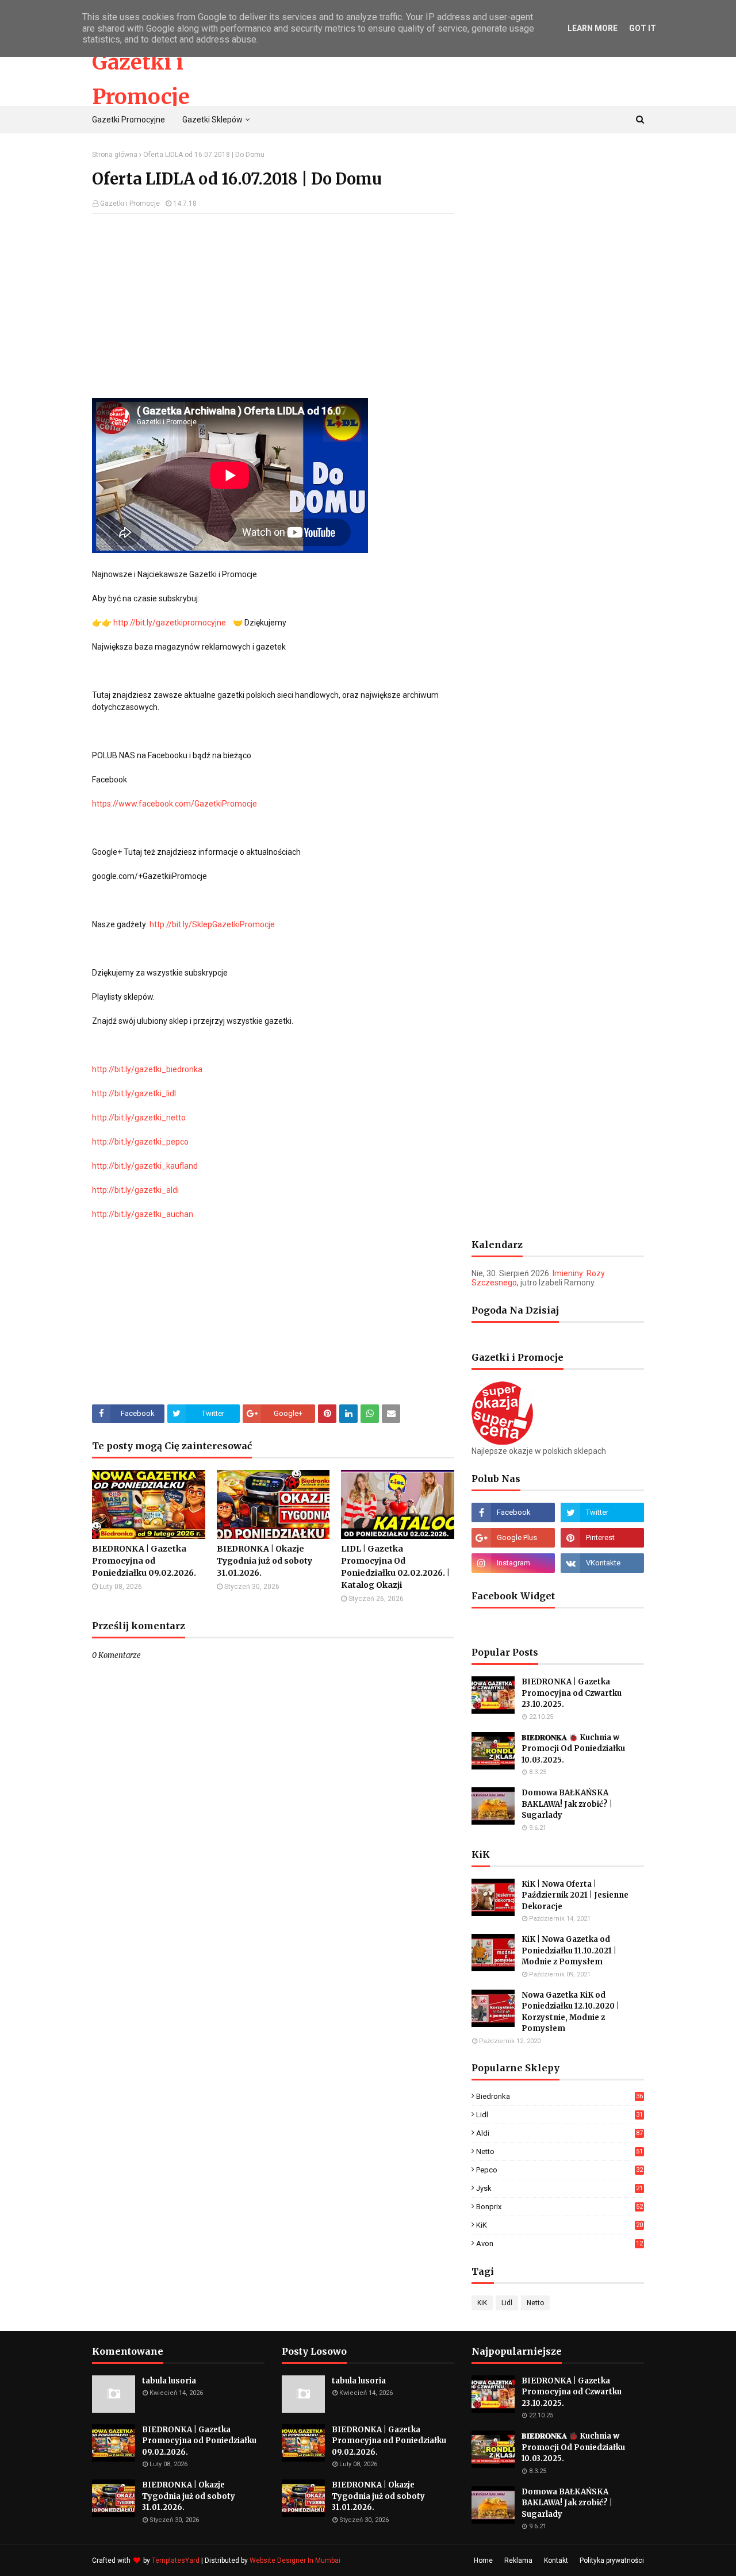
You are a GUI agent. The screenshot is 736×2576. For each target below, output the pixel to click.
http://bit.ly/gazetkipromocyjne (170, 623)
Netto (559, 2151)
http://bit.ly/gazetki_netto (139, 1118)
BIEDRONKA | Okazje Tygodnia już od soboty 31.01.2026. (264, 1561)
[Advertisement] (273, 306)
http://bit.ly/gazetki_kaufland (145, 1166)
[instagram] (513, 1563)
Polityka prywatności (612, 2560)
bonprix (559, 2207)
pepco (559, 2170)
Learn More (593, 28)
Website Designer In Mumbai (295, 2560)
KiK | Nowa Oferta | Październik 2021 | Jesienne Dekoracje (575, 1895)
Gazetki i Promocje (130, 204)
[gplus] (513, 1538)
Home (483, 2560)
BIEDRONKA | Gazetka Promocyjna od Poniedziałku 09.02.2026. (144, 1561)
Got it (643, 28)
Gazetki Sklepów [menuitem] (212, 120)
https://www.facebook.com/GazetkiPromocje (175, 804)
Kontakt (556, 2560)
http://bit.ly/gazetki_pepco (140, 1142)
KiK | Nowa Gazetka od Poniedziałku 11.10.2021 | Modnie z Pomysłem (569, 1951)
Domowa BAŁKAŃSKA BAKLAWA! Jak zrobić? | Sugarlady (567, 1804)
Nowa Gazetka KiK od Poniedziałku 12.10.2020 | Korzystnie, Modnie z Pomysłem (570, 2012)
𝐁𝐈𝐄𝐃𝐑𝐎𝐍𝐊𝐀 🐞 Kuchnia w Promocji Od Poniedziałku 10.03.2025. (573, 1749)
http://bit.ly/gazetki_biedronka (147, 1069)
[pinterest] (602, 1538)
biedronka (559, 2096)
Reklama (518, 2560)
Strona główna (115, 155)
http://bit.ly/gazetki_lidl (134, 1093)
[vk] (602, 1563)
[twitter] (602, 1512)
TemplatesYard (176, 2560)
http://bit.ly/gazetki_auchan (143, 1214)
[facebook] (513, 1512)
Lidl (559, 2115)
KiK (559, 2225)
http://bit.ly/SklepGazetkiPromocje (212, 924)
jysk (559, 2188)
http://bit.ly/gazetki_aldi (135, 1190)
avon (559, 2243)
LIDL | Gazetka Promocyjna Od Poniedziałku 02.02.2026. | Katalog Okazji (395, 1567)
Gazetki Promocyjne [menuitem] (129, 120)
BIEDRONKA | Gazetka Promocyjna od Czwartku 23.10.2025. (572, 1693)
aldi (559, 2133)
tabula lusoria (169, 2381)
